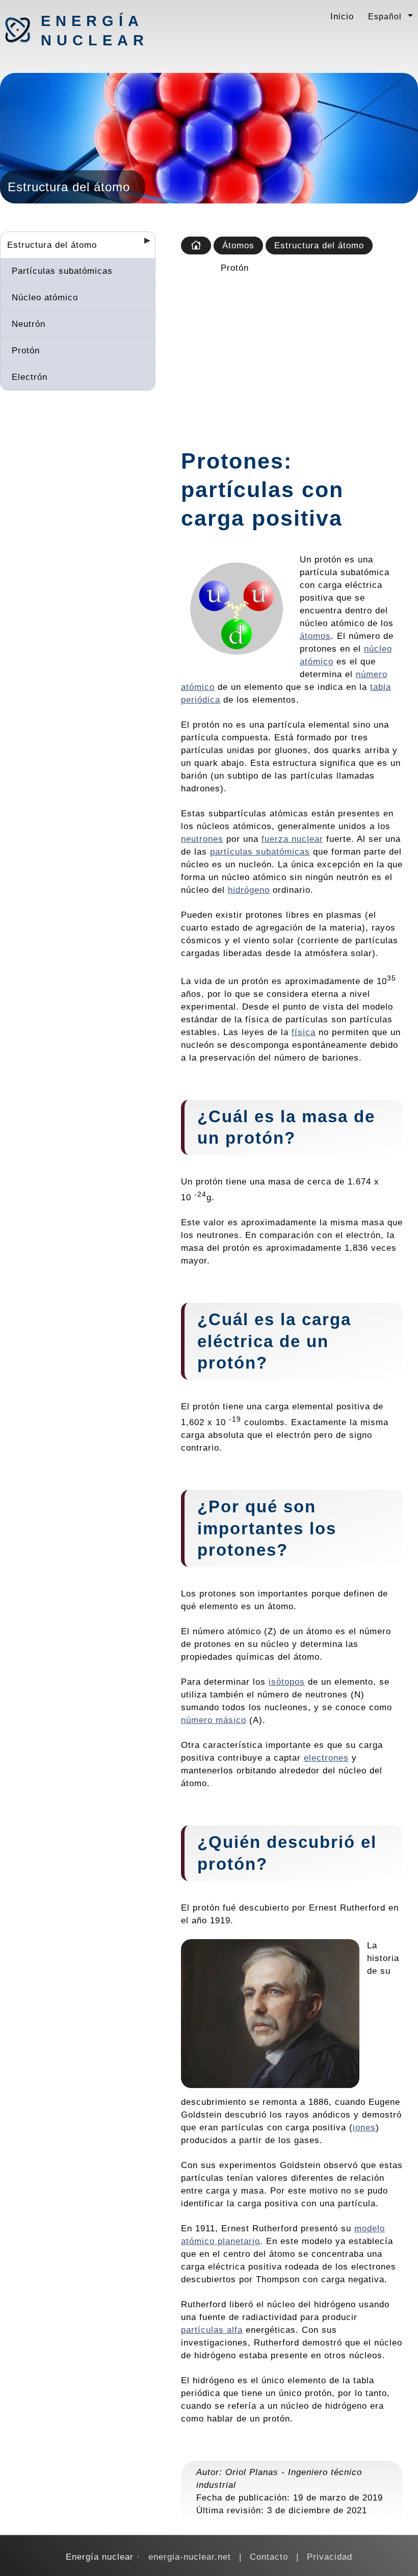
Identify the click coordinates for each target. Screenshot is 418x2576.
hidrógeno (249, 890)
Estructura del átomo (52, 245)
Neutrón (29, 324)
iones (364, 2127)
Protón (26, 350)
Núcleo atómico (45, 297)
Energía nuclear (94, 31)
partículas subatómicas (260, 852)
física (304, 1032)
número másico (214, 1720)
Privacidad (330, 2557)
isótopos (287, 1682)
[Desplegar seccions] (143, 244)
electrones (326, 1758)
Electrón (30, 377)
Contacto (269, 2557)
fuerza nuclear (292, 839)
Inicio (342, 16)
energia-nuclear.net (190, 2557)
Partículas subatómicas (62, 271)
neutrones (202, 839)
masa (325, 1116)
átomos (315, 636)
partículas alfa (212, 2330)
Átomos (238, 245)
